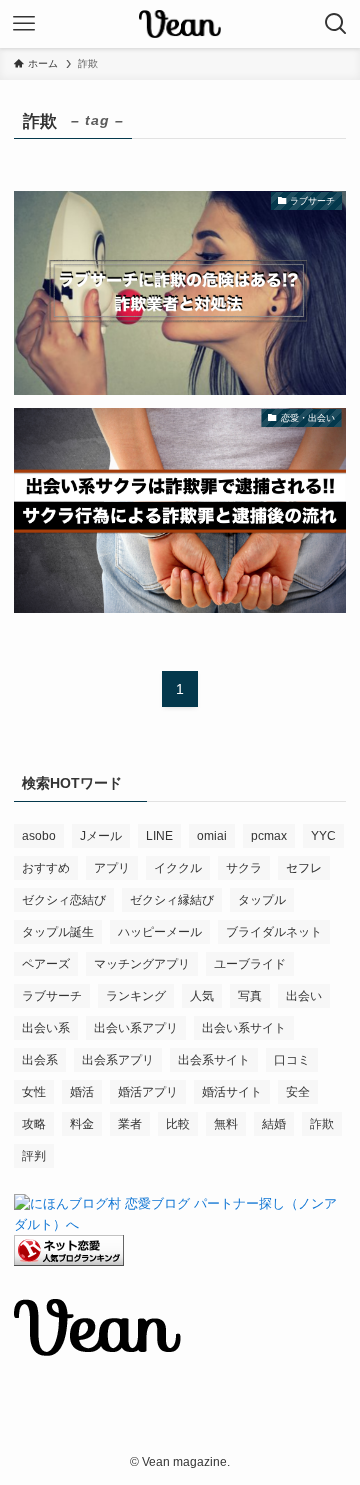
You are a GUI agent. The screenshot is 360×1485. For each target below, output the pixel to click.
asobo (39, 836)
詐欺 (322, 1124)
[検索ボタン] (336, 24)
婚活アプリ (148, 1092)
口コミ (292, 1060)
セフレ (304, 868)
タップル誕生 (58, 932)
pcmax (269, 836)
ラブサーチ (52, 996)
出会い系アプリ (136, 1028)
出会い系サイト (244, 1028)
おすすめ (46, 868)
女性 (34, 1092)
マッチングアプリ (142, 964)
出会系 (40, 1060)
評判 (34, 1156)
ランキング (136, 996)
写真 (250, 996)
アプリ (112, 868)
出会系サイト (214, 1060)
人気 (202, 996)
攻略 (34, 1124)
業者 (130, 1124)
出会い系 (46, 1028)
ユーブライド (250, 964)
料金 (82, 1124)
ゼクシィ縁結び (172, 900)
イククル (178, 868)
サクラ (244, 868)
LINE (159, 836)
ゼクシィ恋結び (64, 900)
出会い (304, 996)
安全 (298, 1092)
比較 (178, 1124)
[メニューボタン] (24, 24)
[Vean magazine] (180, 24)
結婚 (274, 1124)
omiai (212, 836)
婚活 (82, 1092)
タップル (262, 900)
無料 (226, 1124)
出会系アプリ (118, 1060)
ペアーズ (46, 964)
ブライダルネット (274, 932)
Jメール (101, 836)
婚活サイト (232, 1092)
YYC (323, 836)
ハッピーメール (160, 932)
